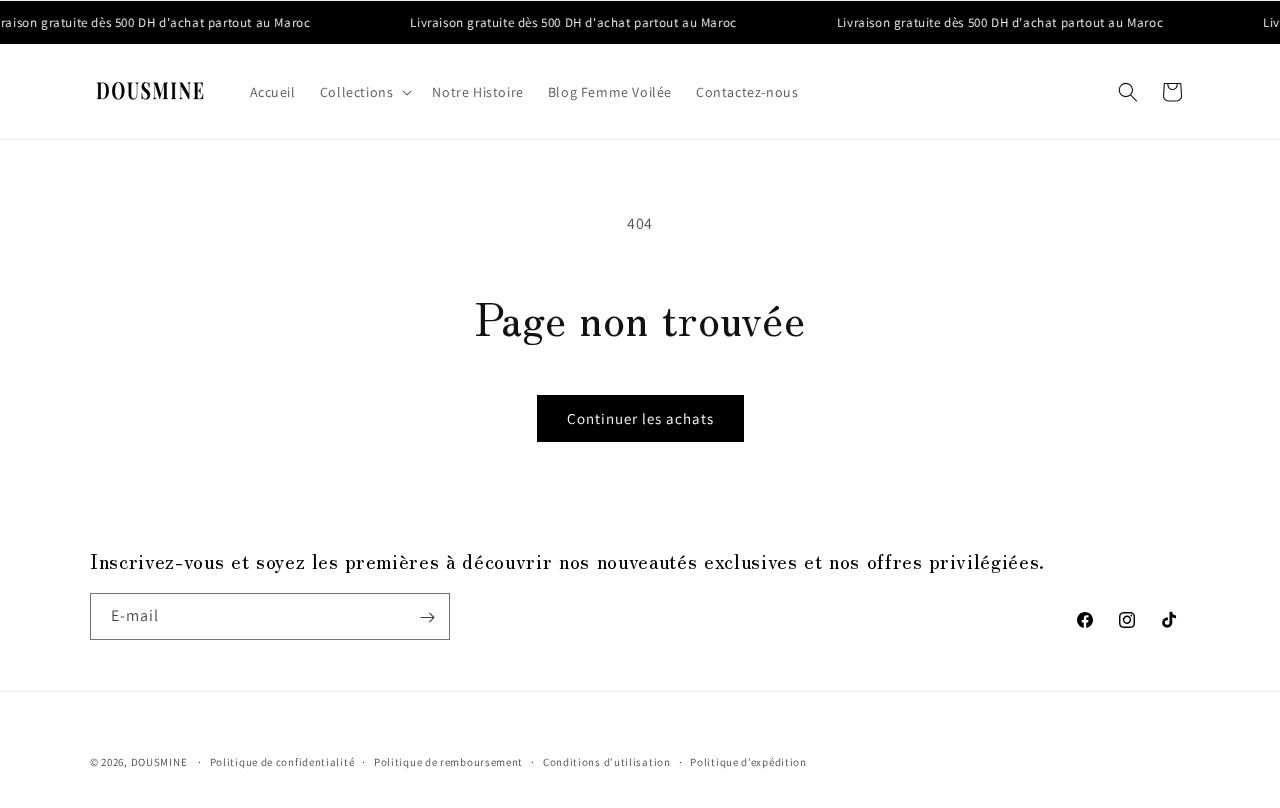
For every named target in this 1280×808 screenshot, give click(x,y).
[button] (364, 92)
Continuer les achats (640, 418)
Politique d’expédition (748, 761)
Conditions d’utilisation (607, 761)
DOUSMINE (159, 762)
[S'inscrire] (427, 617)
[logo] (150, 91)
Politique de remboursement (448, 761)
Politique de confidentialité (282, 761)
